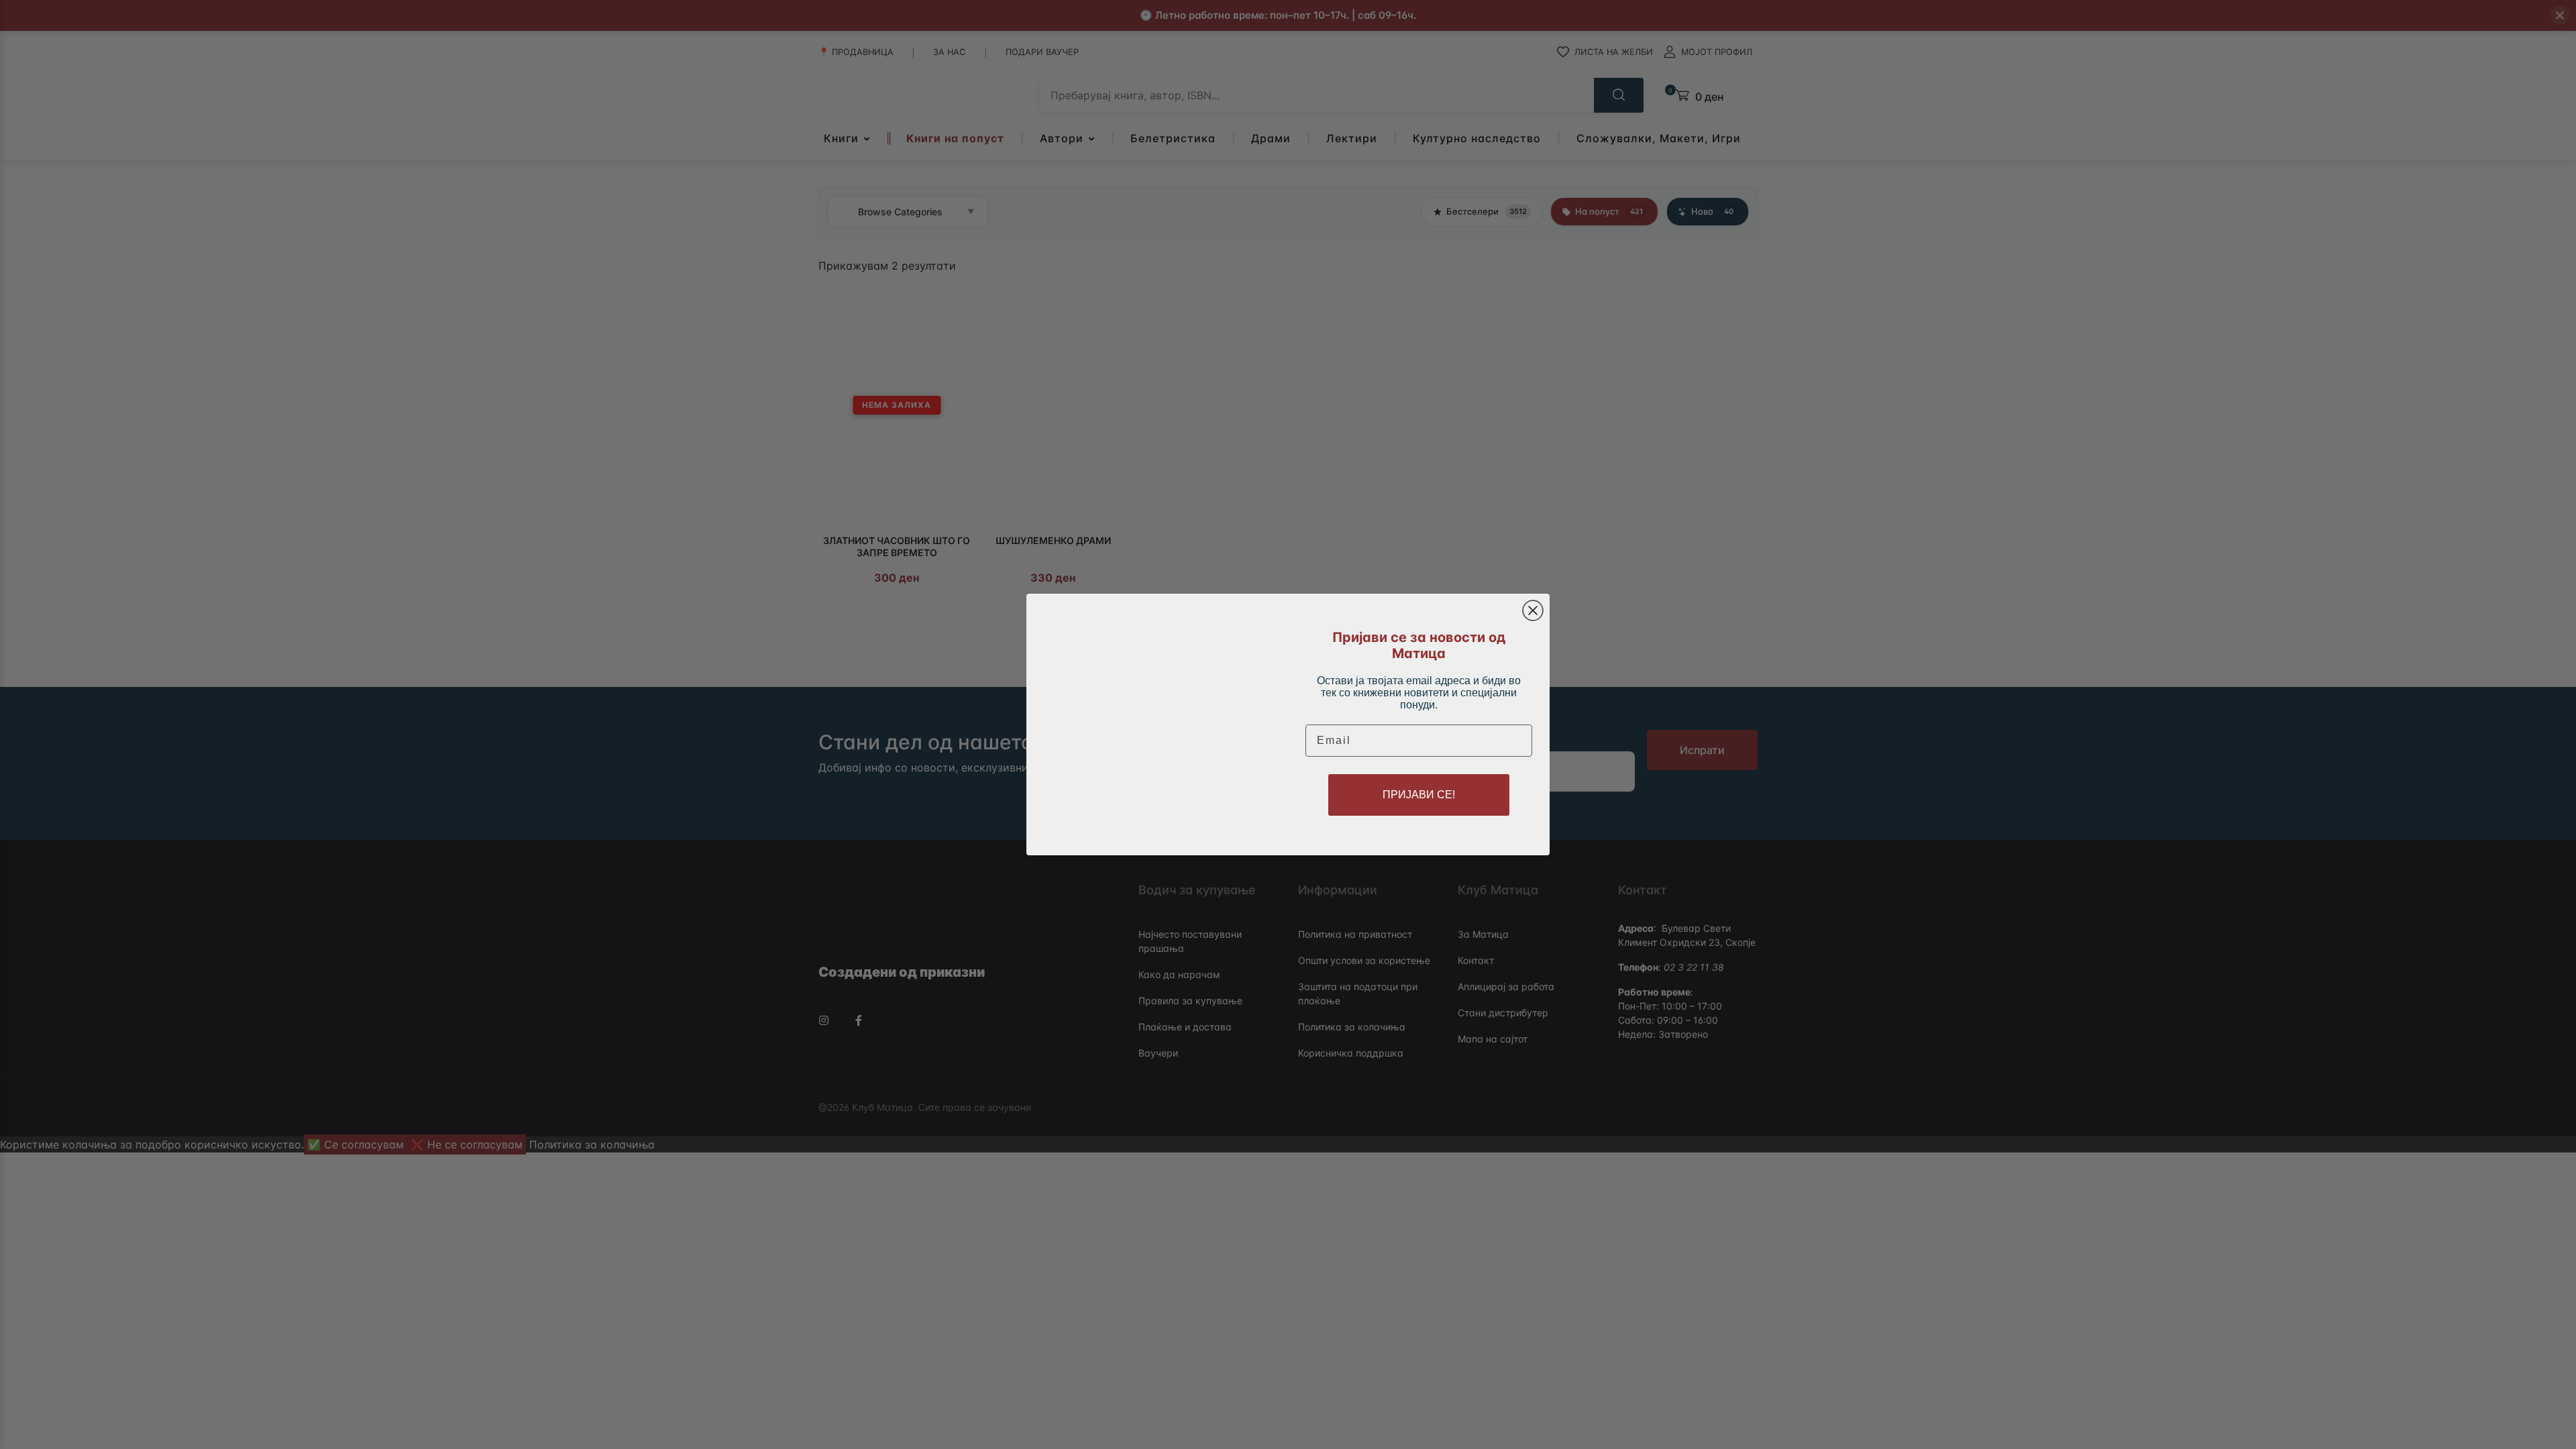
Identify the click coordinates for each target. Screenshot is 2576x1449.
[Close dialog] (1533, 610)
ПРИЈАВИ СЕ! (1419, 795)
